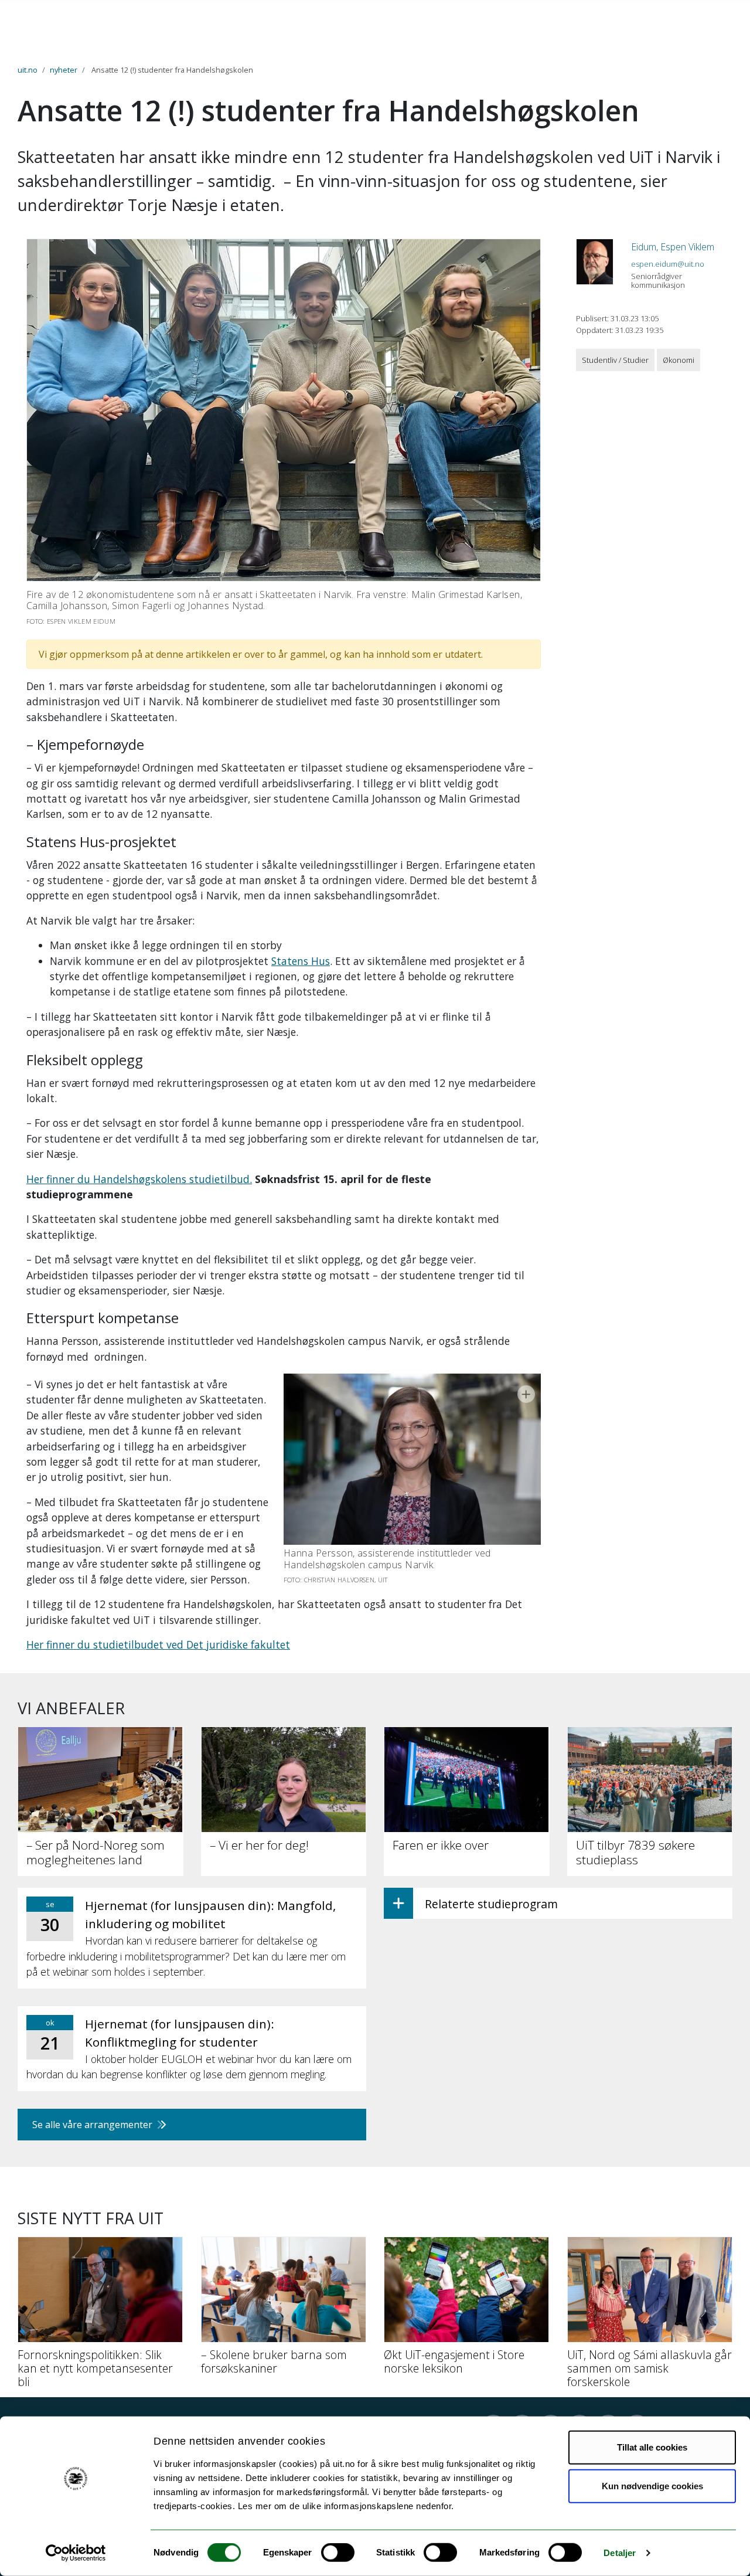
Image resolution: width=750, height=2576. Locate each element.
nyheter (64, 70)
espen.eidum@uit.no (668, 264)
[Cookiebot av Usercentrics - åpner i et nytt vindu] (76, 2553)
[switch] (338, 2553)
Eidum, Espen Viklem (673, 247)
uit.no (28, 70)
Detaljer (620, 2553)
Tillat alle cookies (652, 2447)
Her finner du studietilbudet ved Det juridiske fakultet (158, 1644)
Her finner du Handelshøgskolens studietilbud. (139, 1179)
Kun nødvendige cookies (652, 2485)
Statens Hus (301, 961)
